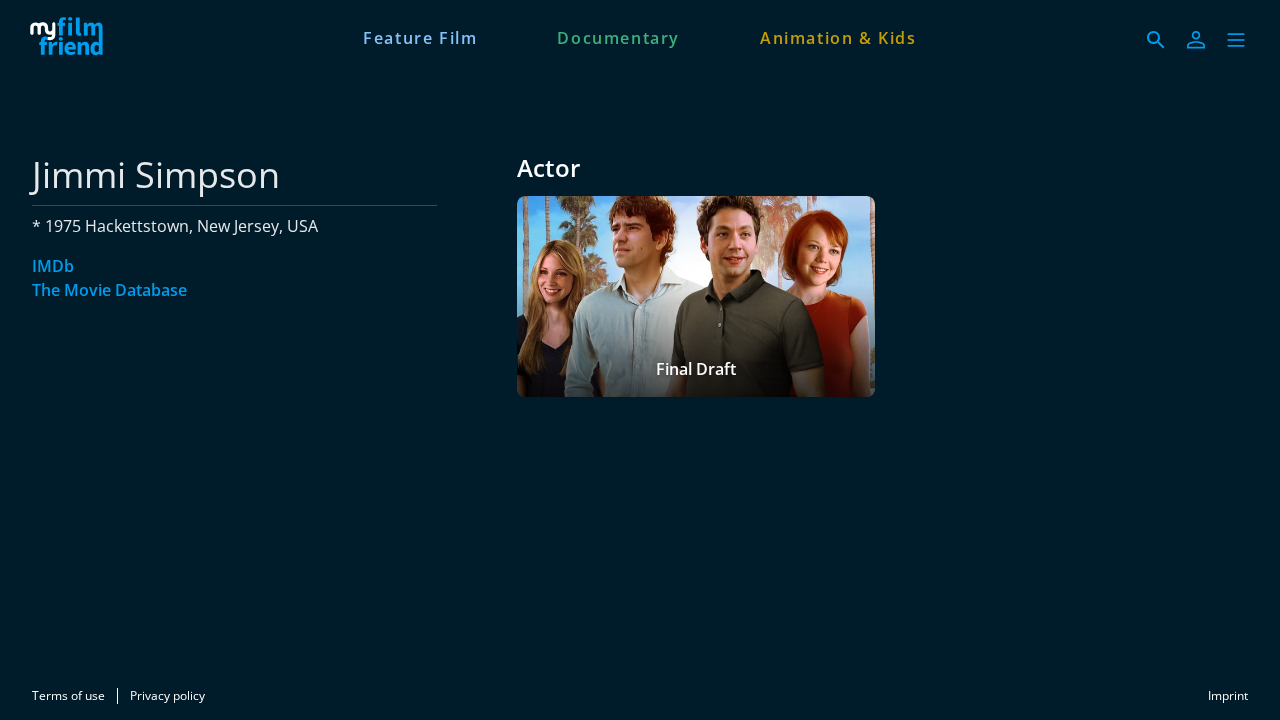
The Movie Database (109, 290)
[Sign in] (1196, 40)
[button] (1236, 40)
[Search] (1156, 40)
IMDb (53, 266)
